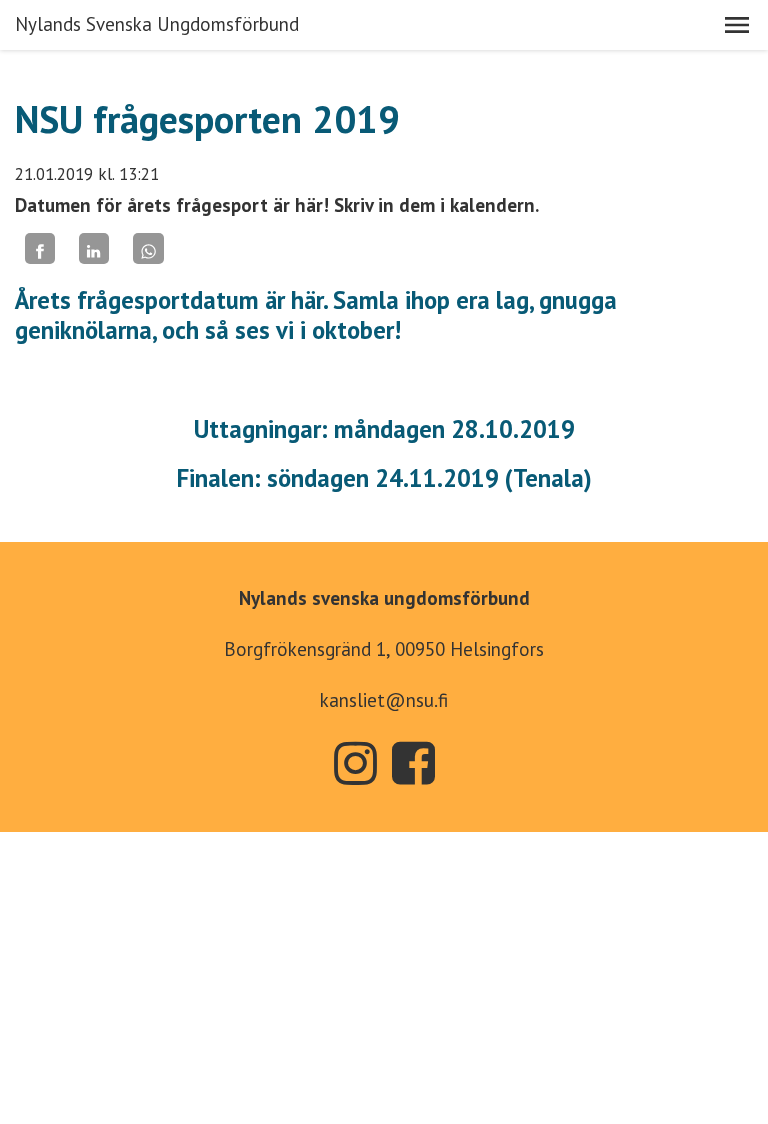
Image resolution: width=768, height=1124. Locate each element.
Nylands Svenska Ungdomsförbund (157, 24)
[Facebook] (40, 248)
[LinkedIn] (94, 248)
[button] (737, 25)
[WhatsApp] (148, 248)
